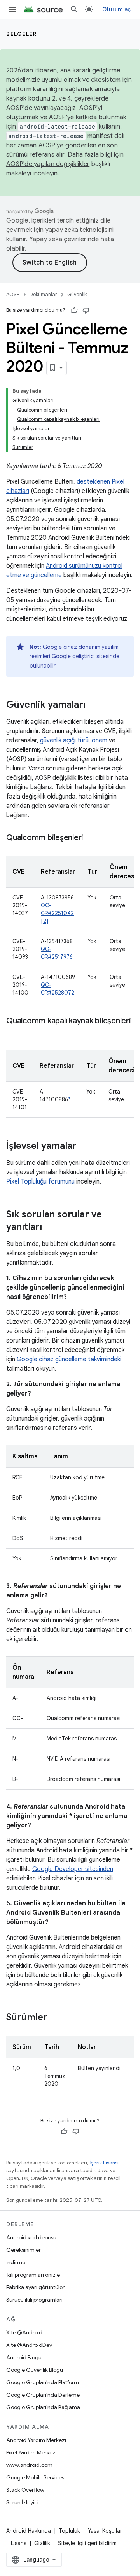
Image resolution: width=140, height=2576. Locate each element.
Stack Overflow (25, 2490)
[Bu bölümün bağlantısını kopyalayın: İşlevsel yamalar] (84, 1147)
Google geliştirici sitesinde (86, 656)
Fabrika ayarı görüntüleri (36, 2287)
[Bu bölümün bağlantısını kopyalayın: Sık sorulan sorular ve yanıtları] (50, 1228)
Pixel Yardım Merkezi (31, 2452)
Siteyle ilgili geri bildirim (87, 2543)
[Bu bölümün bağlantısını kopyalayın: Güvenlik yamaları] (93, 705)
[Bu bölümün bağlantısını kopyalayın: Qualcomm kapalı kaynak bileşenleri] (14, 1032)
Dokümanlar (43, 294)
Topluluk (69, 2531)
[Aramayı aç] (74, 9)
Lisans (19, 2543)
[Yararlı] (74, 310)
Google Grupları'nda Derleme (43, 2395)
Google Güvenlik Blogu (35, 2370)
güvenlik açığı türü (64, 740)
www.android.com (29, 2465)
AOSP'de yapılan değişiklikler (48, 164)
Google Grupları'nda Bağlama (43, 2407)
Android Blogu (24, 2357)
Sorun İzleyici (22, 2502)
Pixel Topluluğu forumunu (40, 1182)
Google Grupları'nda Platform (43, 2382)
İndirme (16, 2262)
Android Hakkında (29, 2531)
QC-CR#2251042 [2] (57, 913)
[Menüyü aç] (12, 9)
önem (100, 740)
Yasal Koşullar (105, 2531)
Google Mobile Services (35, 2477)
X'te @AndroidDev (29, 2345)
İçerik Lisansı (104, 2163)
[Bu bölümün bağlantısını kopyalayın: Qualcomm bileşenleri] (91, 838)
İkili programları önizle (33, 2275)
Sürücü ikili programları (34, 2300)
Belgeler (21, 34)
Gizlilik (42, 2543)
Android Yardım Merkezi (36, 2440)
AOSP (13, 294)
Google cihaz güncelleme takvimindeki (69, 1359)
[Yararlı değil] (86, 310)
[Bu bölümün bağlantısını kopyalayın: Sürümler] (55, 2018)
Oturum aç (116, 9)
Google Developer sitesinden (73, 1869)
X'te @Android (24, 2332)
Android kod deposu (31, 2237)
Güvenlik (77, 294)
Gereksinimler (24, 2250)
